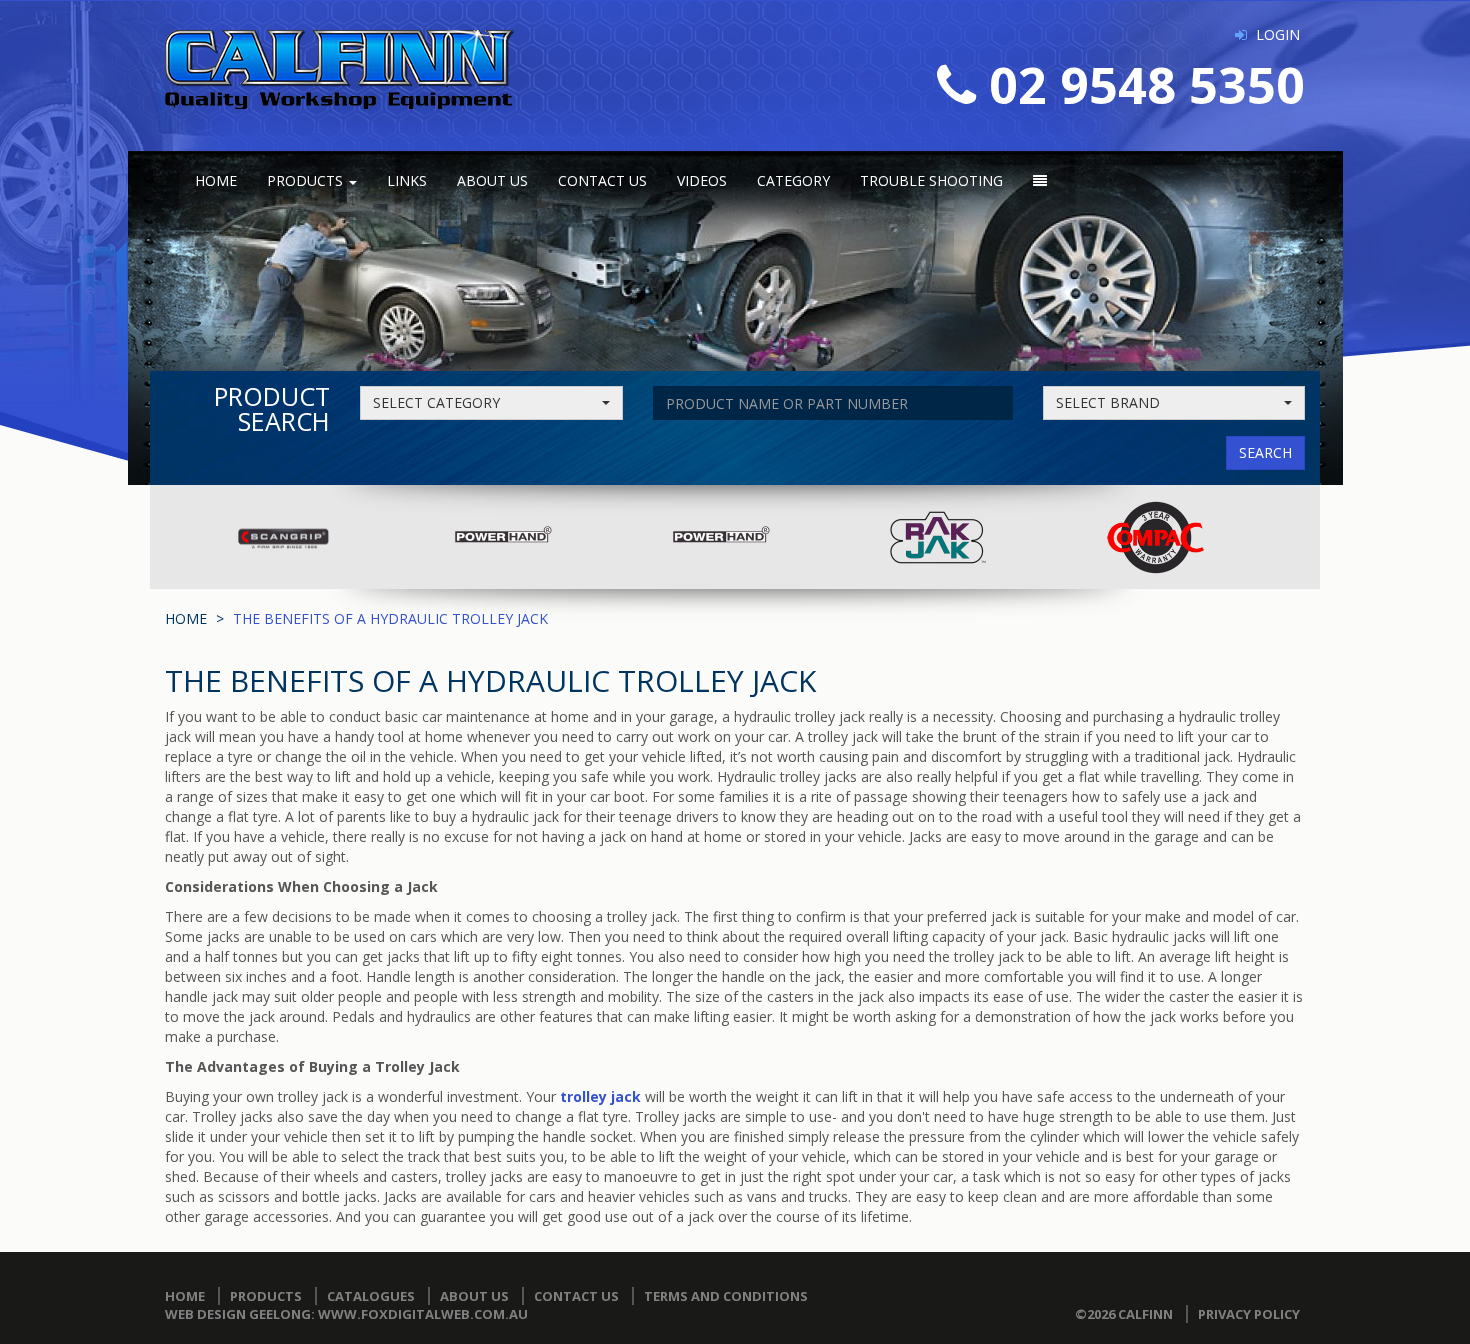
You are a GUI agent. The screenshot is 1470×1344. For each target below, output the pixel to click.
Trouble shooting (931, 180)
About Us (492, 180)
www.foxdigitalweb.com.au (423, 1314)
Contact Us (602, 180)
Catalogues (371, 1296)
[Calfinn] (340, 67)
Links (407, 180)
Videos (702, 180)
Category (793, 180)
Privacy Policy (1249, 1314)
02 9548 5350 (1147, 85)
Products (307, 180)
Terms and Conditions (726, 1296)
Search (1265, 452)
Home (216, 180)
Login (1278, 34)
